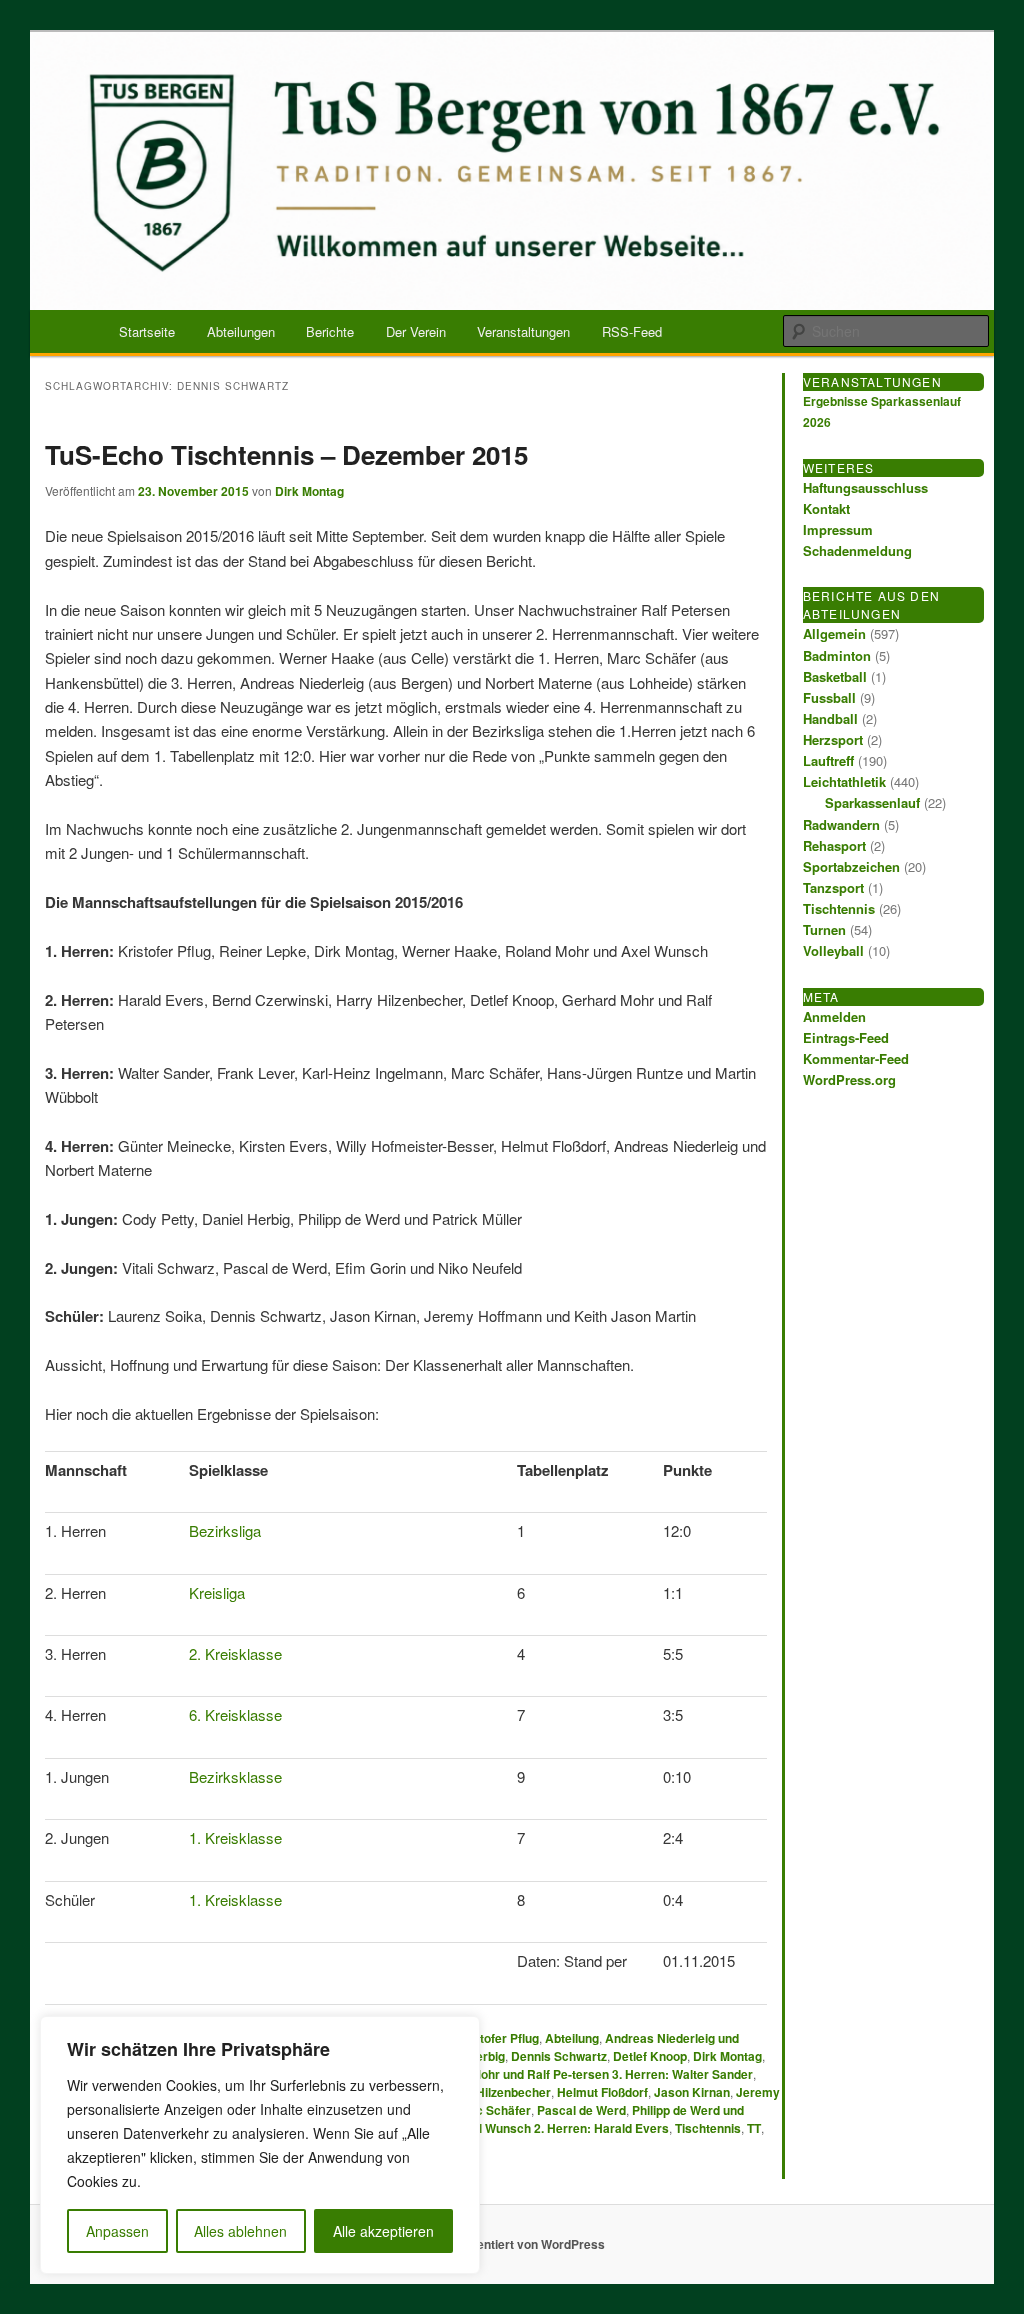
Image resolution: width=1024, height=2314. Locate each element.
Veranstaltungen (523, 331)
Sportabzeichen (851, 866)
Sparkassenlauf (872, 802)
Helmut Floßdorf (602, 2092)
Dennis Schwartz (559, 2056)
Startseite (147, 331)
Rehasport (834, 845)
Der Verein (416, 331)
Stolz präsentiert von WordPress (512, 2244)
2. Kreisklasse (235, 1653)
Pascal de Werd (581, 2110)
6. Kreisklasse (235, 1714)
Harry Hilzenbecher (495, 2092)
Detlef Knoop (650, 2056)
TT (754, 2128)
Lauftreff (828, 760)
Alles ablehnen (240, 2231)
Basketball (835, 676)
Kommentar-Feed (856, 1058)
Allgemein (834, 633)
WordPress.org (849, 1079)
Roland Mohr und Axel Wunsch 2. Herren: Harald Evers (513, 2128)
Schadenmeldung (857, 550)
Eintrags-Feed (846, 1037)
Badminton (837, 655)
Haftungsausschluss (865, 487)
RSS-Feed (632, 331)
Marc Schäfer (492, 2110)
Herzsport (833, 739)
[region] (260, 2145)
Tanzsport (833, 887)
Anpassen (117, 2231)
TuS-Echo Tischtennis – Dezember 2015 (286, 454)
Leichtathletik (844, 781)
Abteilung (572, 2038)
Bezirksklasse (235, 1776)
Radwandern (841, 824)
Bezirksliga (225, 1530)
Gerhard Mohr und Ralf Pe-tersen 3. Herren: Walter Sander (587, 2074)
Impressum (838, 529)
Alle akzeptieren (383, 2231)
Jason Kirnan (692, 2092)
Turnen (824, 929)
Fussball (829, 697)
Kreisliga (217, 1592)
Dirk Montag (309, 491)
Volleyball (833, 950)
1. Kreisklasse (235, 1837)
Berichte (330, 331)
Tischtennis (708, 2128)
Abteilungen (241, 331)
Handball (830, 718)
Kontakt (826, 508)
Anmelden (834, 1016)
